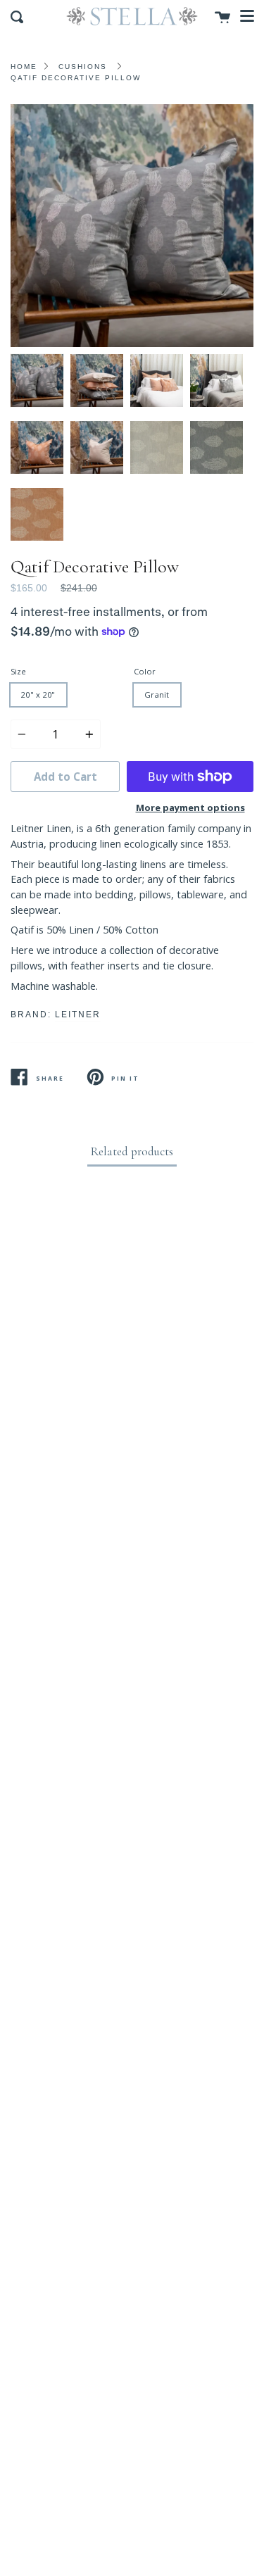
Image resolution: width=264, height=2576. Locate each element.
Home (24, 67)
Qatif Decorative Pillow (76, 78)
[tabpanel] (132, 226)
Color (145, 671)
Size (18, 671)
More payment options (190, 808)
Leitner (78, 1014)
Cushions (83, 67)
